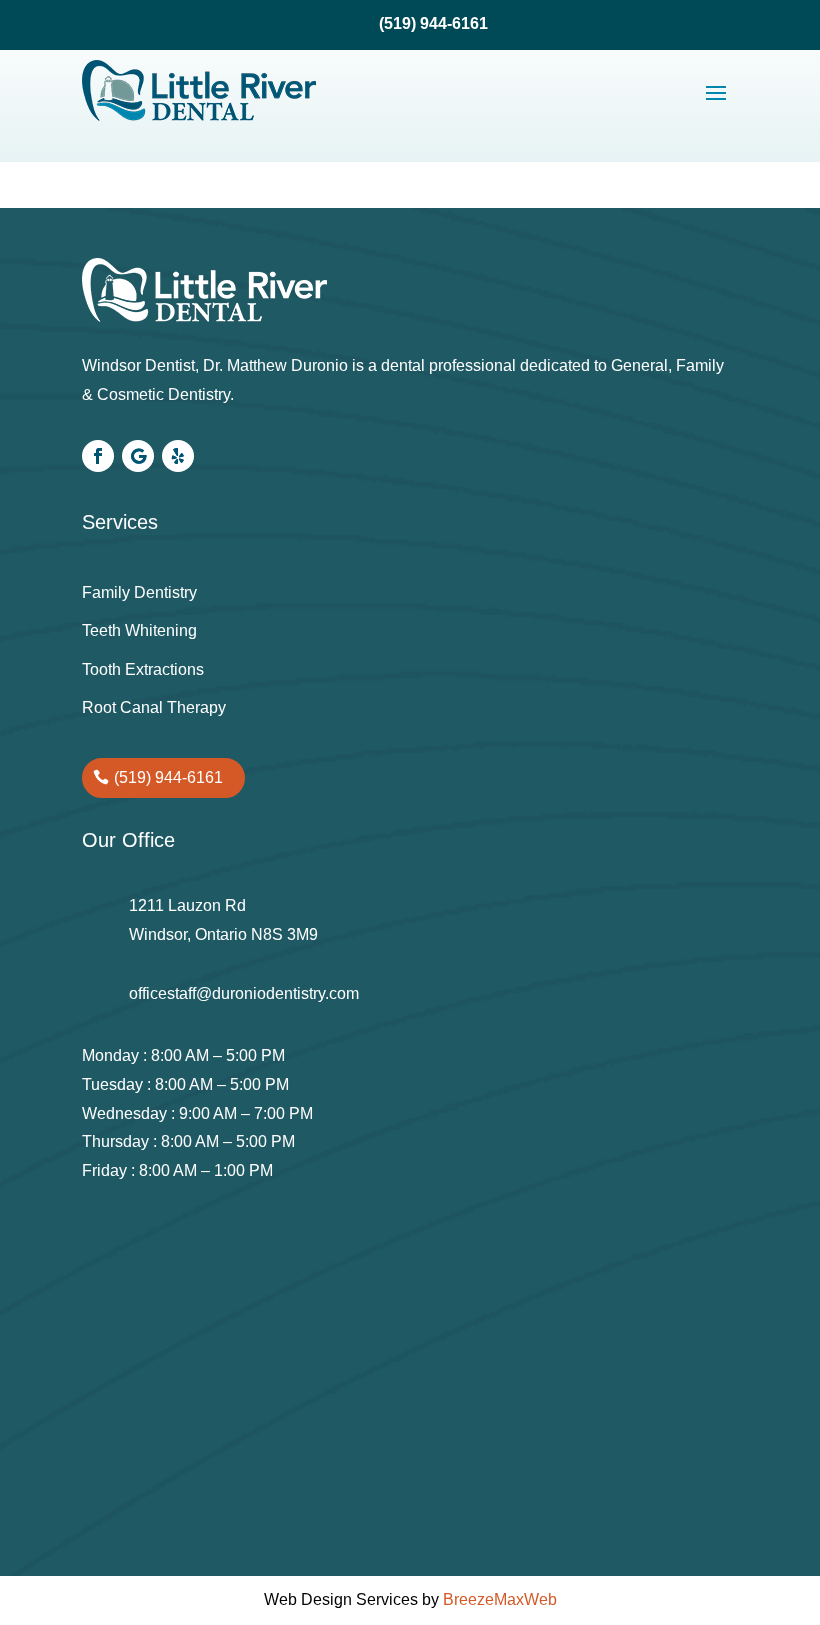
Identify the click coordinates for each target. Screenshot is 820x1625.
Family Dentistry (139, 592)
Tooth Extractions (143, 669)
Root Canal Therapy (154, 707)
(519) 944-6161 (168, 777)
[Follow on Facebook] (98, 456)
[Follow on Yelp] (178, 456)
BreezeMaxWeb (500, 1599)
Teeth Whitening (139, 630)
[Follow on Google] (138, 456)
